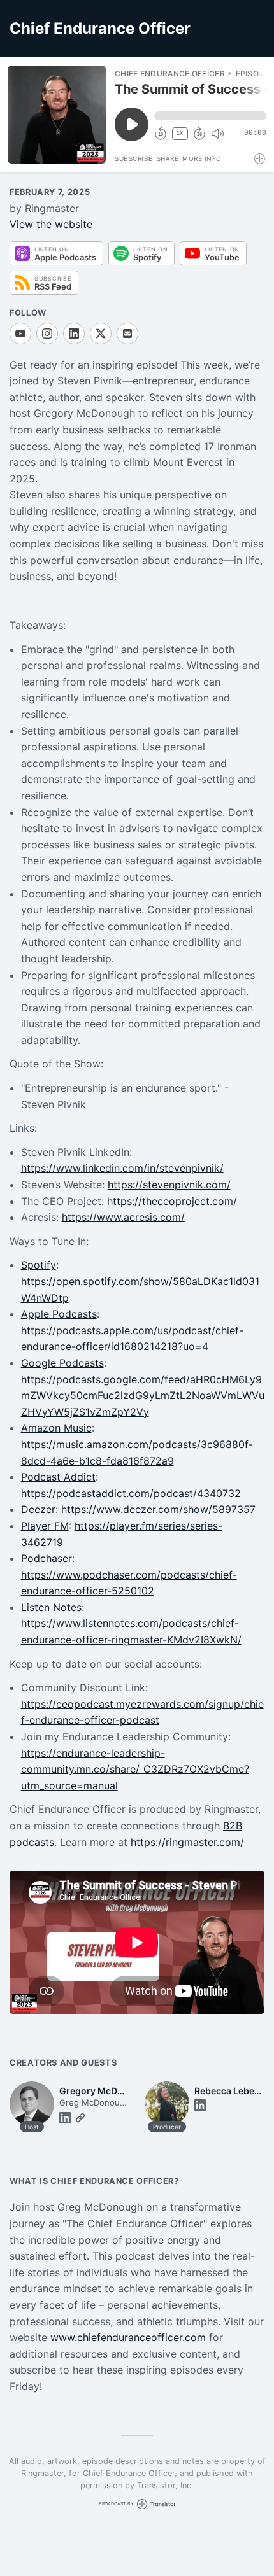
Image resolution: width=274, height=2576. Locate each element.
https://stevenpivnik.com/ (169, 1185)
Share (168, 158)
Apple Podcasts (59, 1314)
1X (180, 133)
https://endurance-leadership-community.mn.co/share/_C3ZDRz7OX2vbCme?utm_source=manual (135, 1769)
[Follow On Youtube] (20, 334)
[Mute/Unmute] (217, 134)
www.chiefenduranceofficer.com (128, 2337)
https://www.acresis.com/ (123, 1217)
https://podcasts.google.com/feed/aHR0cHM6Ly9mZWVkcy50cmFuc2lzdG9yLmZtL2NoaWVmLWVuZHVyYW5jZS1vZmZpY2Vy (143, 1396)
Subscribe (134, 158)
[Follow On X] (101, 334)
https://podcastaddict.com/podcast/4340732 (131, 1493)
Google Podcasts (62, 1363)
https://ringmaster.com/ (187, 1842)
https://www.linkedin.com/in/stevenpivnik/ (122, 1168)
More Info (202, 158)
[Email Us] (127, 334)
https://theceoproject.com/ (172, 1201)
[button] (210, 116)
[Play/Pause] (57, 115)
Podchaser (47, 1558)
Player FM (45, 1526)
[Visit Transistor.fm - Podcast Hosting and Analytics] (260, 159)
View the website (51, 224)
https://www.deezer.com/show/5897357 (158, 1509)
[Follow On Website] (80, 2118)
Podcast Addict (58, 1477)
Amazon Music (56, 1428)
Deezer (38, 1509)
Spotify (39, 1265)
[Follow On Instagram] (47, 334)
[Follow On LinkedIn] (74, 334)
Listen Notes (51, 1607)
